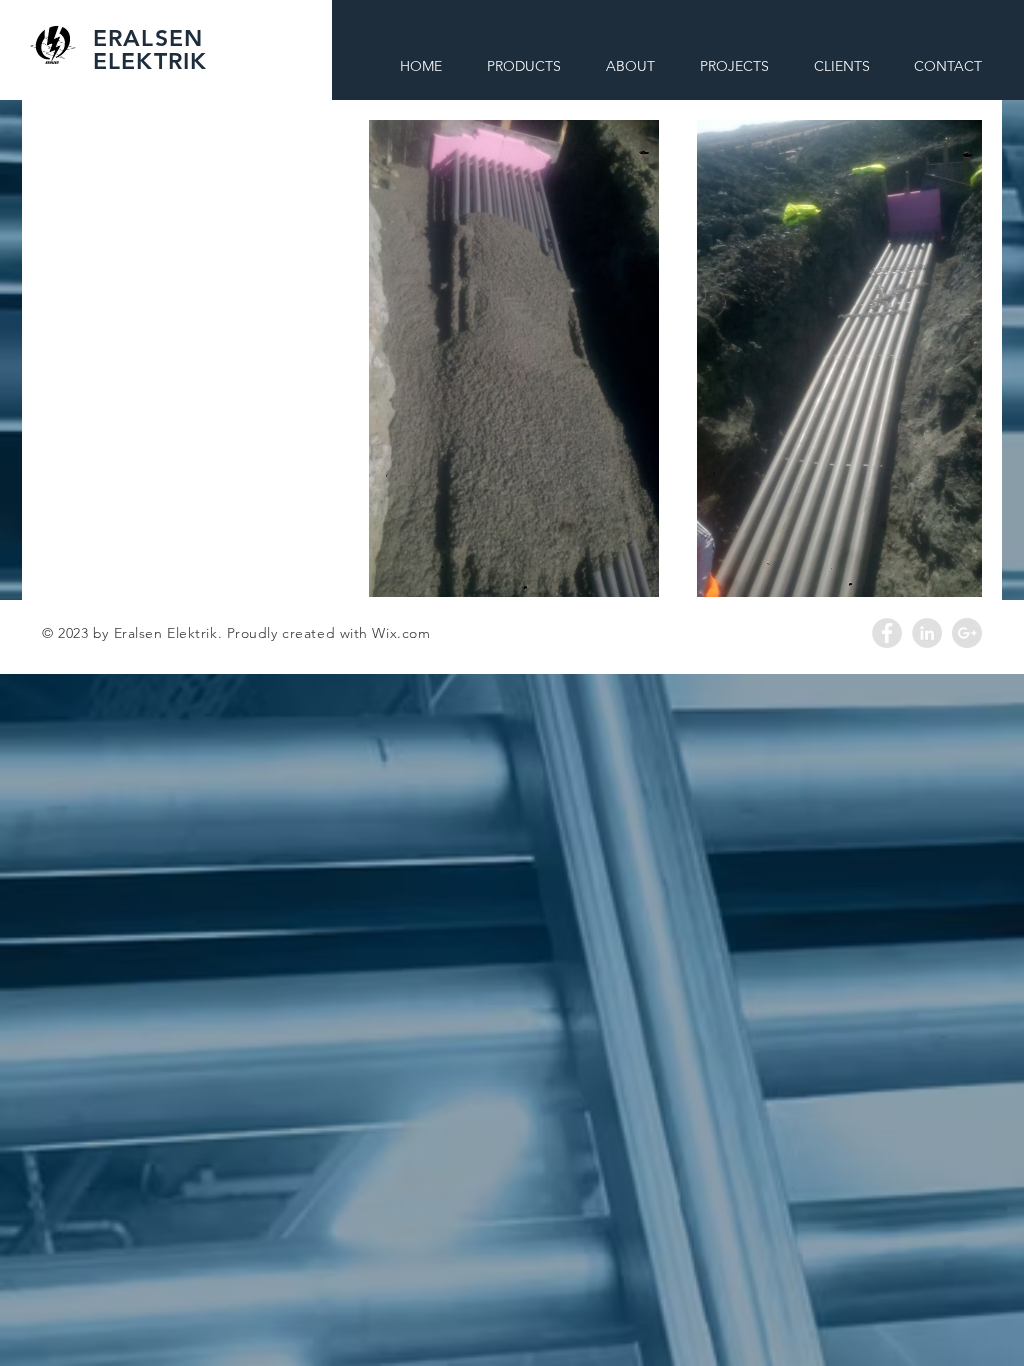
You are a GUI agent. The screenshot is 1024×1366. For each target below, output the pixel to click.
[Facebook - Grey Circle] (887, 633)
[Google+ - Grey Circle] (967, 633)
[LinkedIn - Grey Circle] (927, 633)
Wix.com (401, 633)
